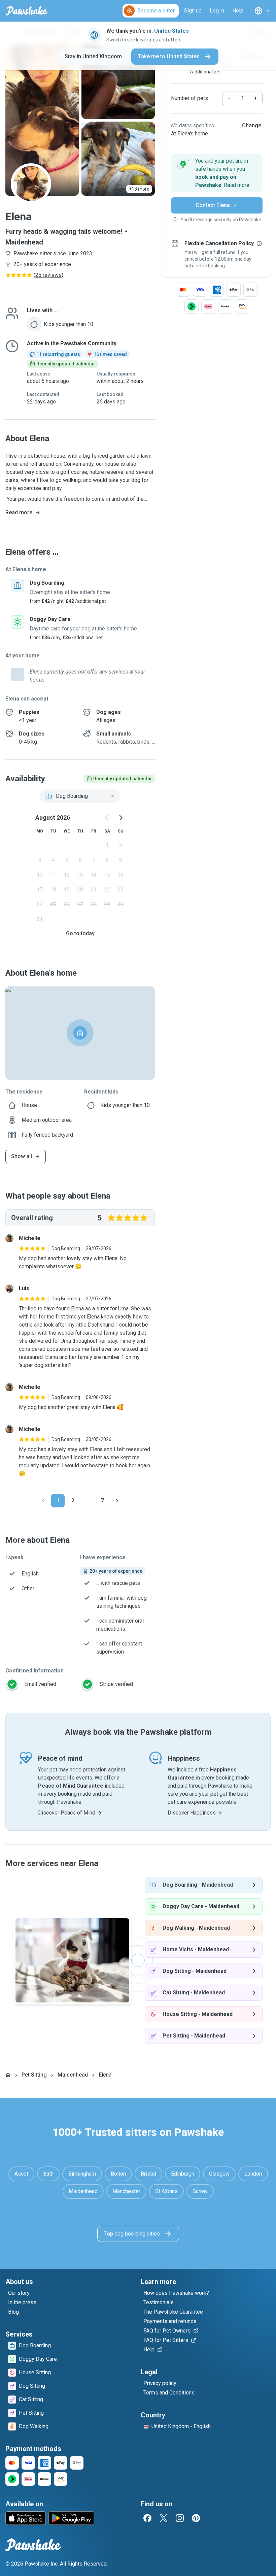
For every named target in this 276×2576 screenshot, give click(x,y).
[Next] (117, 1501)
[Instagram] (180, 2518)
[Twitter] (164, 2518)
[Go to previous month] (107, 818)
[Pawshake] (27, 11)
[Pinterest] (196, 2518)
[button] (217, 173)
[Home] (8, 2075)
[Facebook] (147, 2518)
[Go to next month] (120, 818)
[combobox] (80, 796)
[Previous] (43, 1501)
